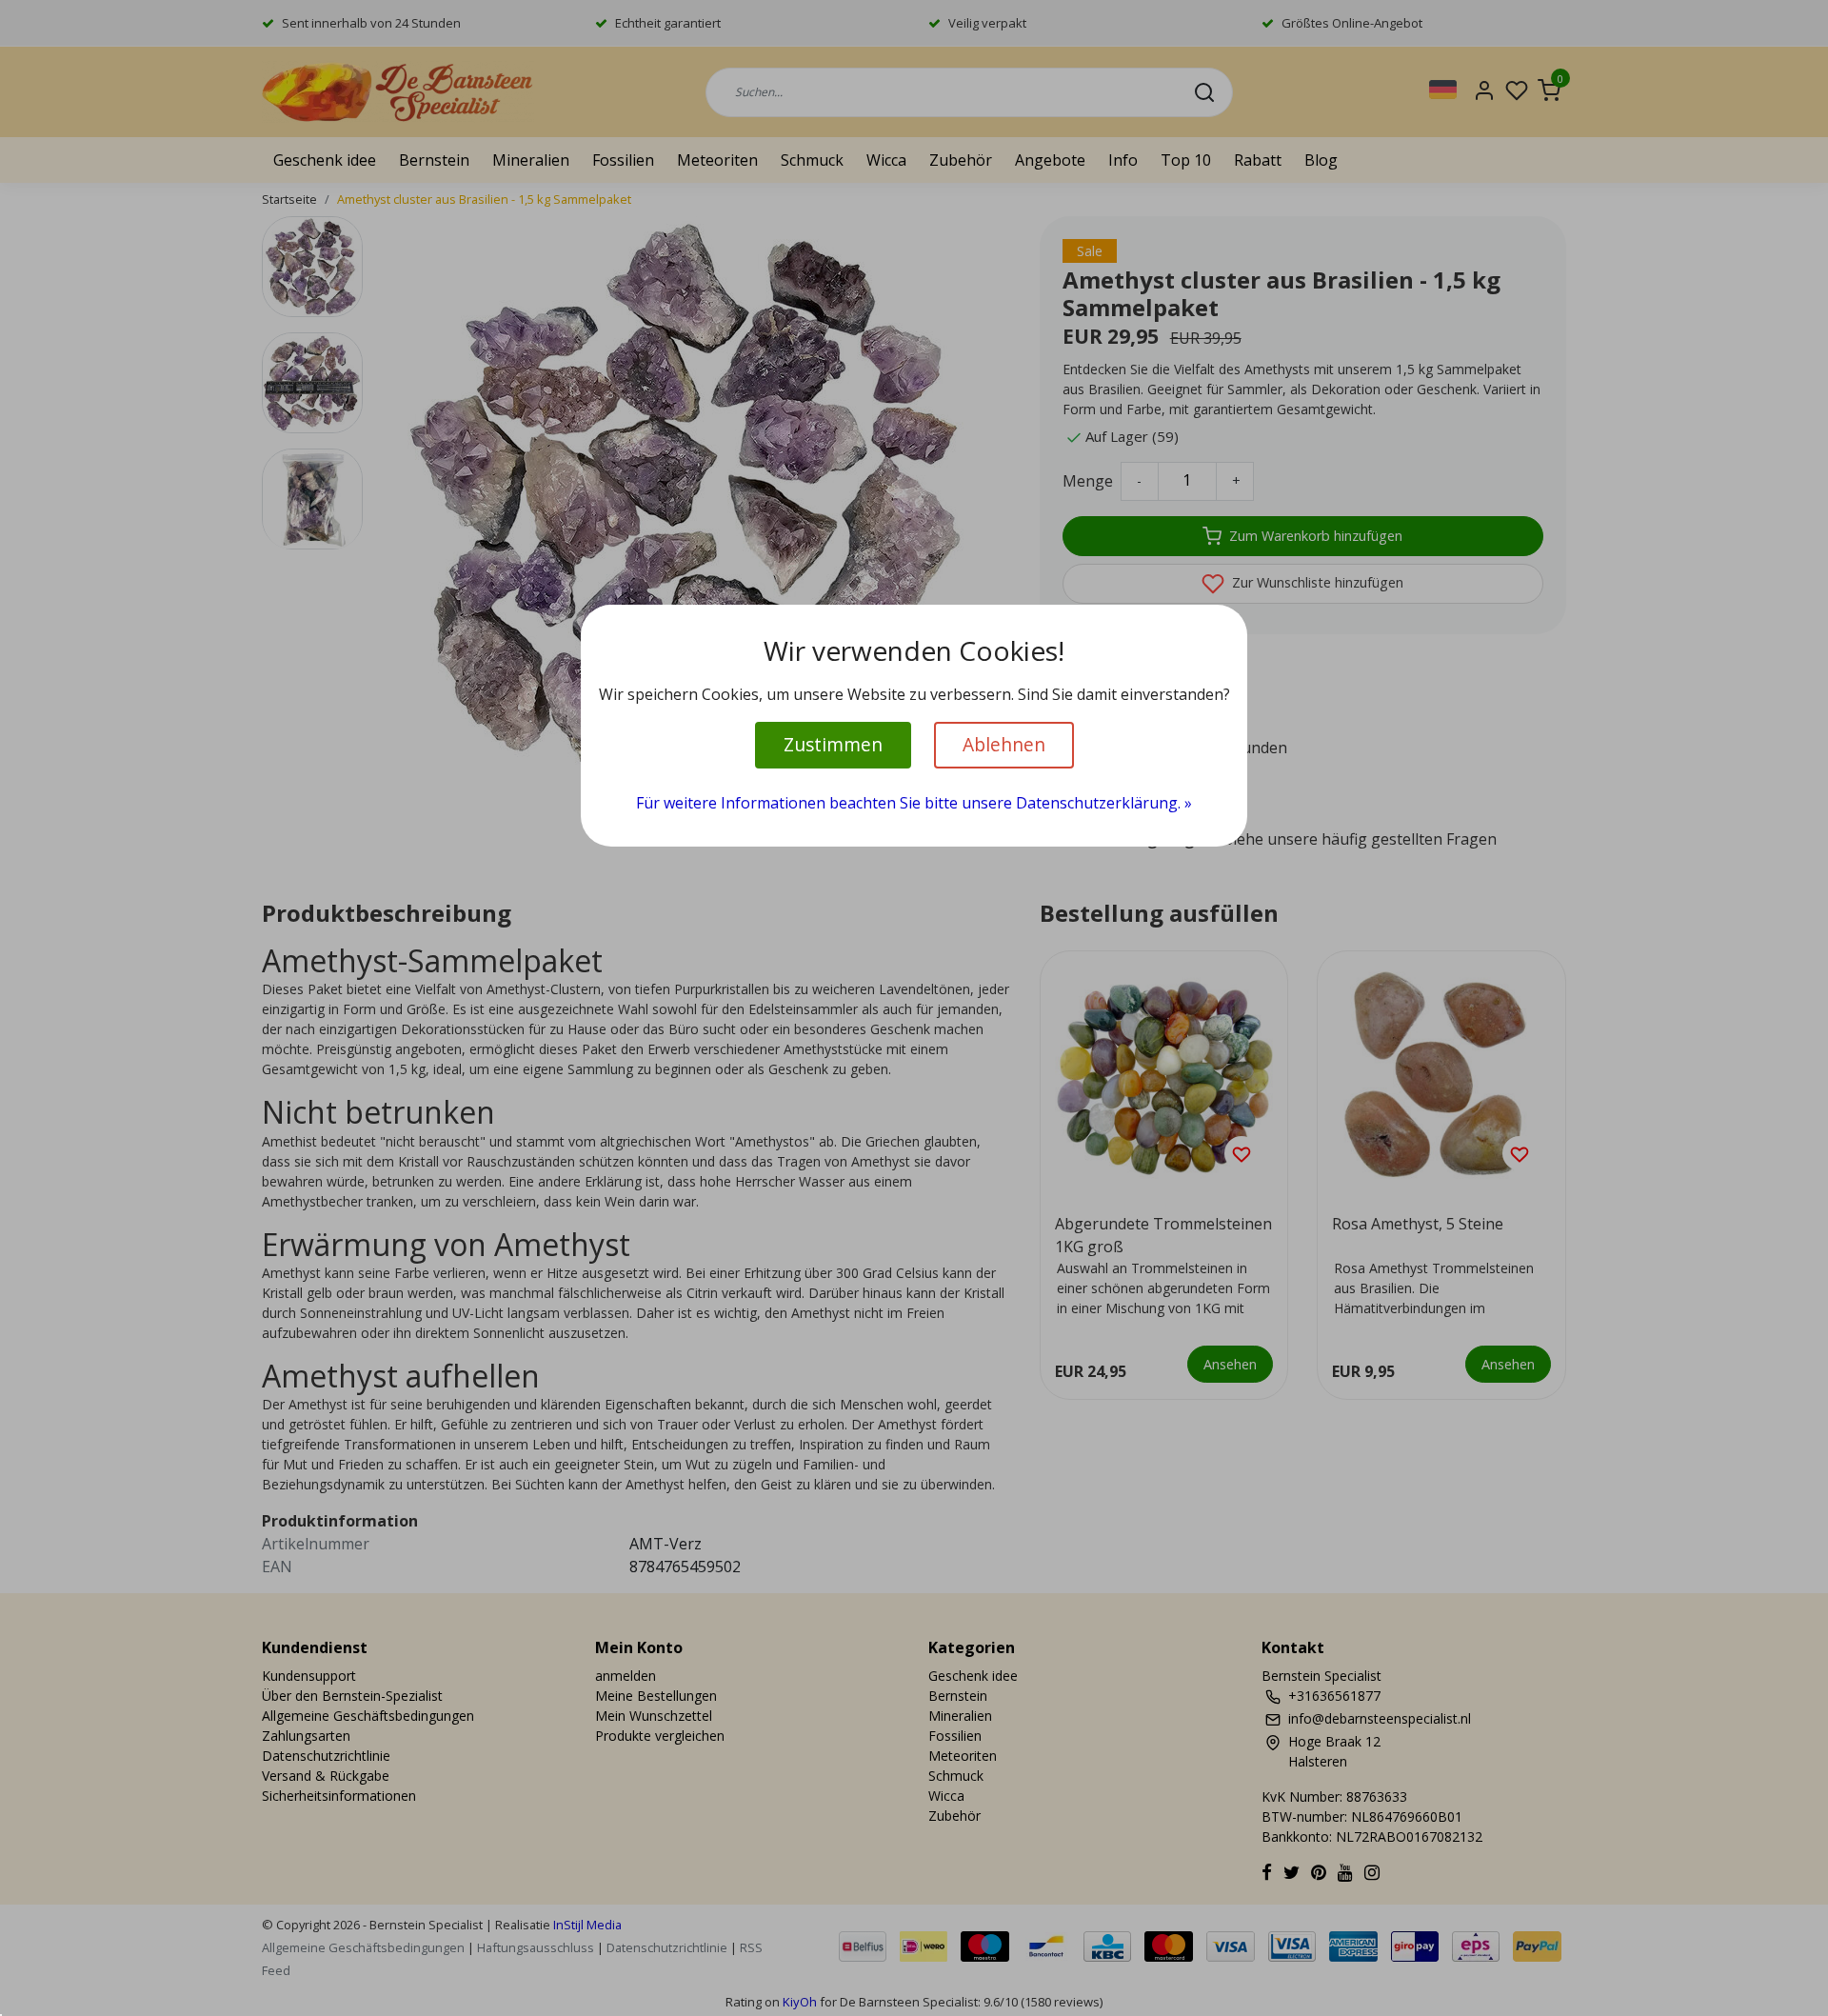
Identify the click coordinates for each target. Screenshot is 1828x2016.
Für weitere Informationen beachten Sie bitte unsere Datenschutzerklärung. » (914, 803)
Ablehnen (1004, 744)
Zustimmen (833, 744)
